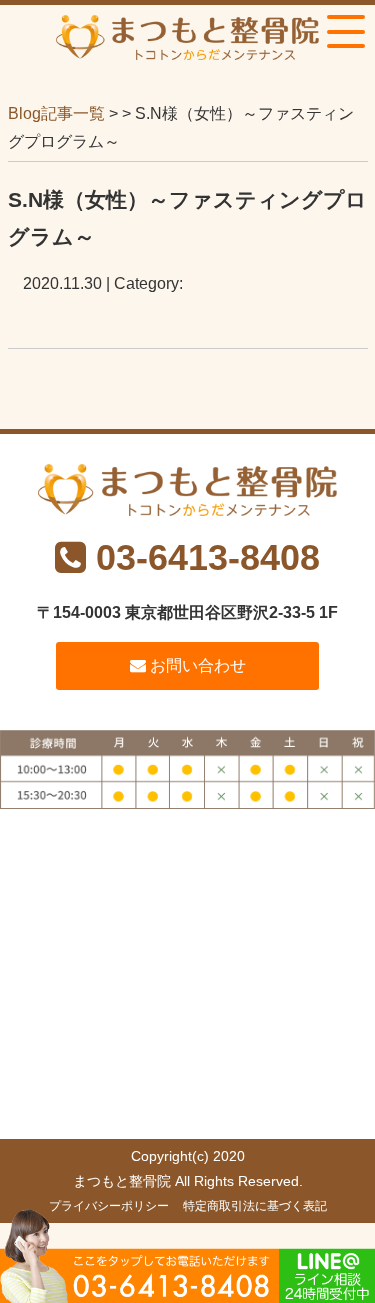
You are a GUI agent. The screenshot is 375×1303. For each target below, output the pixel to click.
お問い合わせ (196, 665)
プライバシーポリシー (109, 1206)
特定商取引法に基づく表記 (255, 1206)
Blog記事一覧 (56, 113)
